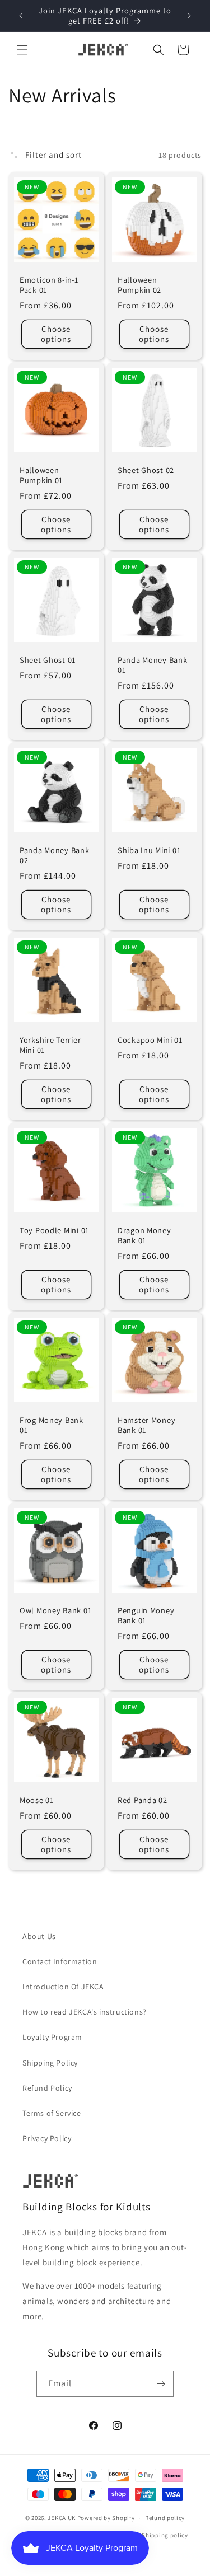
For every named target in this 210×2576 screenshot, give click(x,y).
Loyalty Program (52, 2037)
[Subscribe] (161, 2384)
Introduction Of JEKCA (63, 1987)
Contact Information (60, 1961)
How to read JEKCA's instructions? (85, 2012)
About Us (39, 1936)
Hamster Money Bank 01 (146, 1425)
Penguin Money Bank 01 (146, 1615)
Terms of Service (52, 2113)
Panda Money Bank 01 (153, 665)
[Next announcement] (189, 16)
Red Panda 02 (143, 1800)
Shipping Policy (50, 2063)
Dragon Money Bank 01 (144, 1235)
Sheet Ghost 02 (146, 470)
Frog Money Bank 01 (52, 1425)
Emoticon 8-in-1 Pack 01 (49, 285)
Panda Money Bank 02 (55, 855)
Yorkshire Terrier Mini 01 (50, 1045)
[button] (22, 50)
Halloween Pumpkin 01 (41, 475)
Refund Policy (47, 2088)
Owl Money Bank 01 (55, 1610)
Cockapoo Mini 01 (150, 1040)
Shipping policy (165, 2535)
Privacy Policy (47, 2138)
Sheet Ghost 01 (48, 660)
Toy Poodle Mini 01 (54, 1230)
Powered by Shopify (106, 2518)
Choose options (56, 334)
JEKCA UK (62, 2518)
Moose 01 (37, 1800)
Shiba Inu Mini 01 (149, 850)
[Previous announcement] (21, 16)
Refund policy (165, 2518)
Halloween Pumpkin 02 (139, 285)
